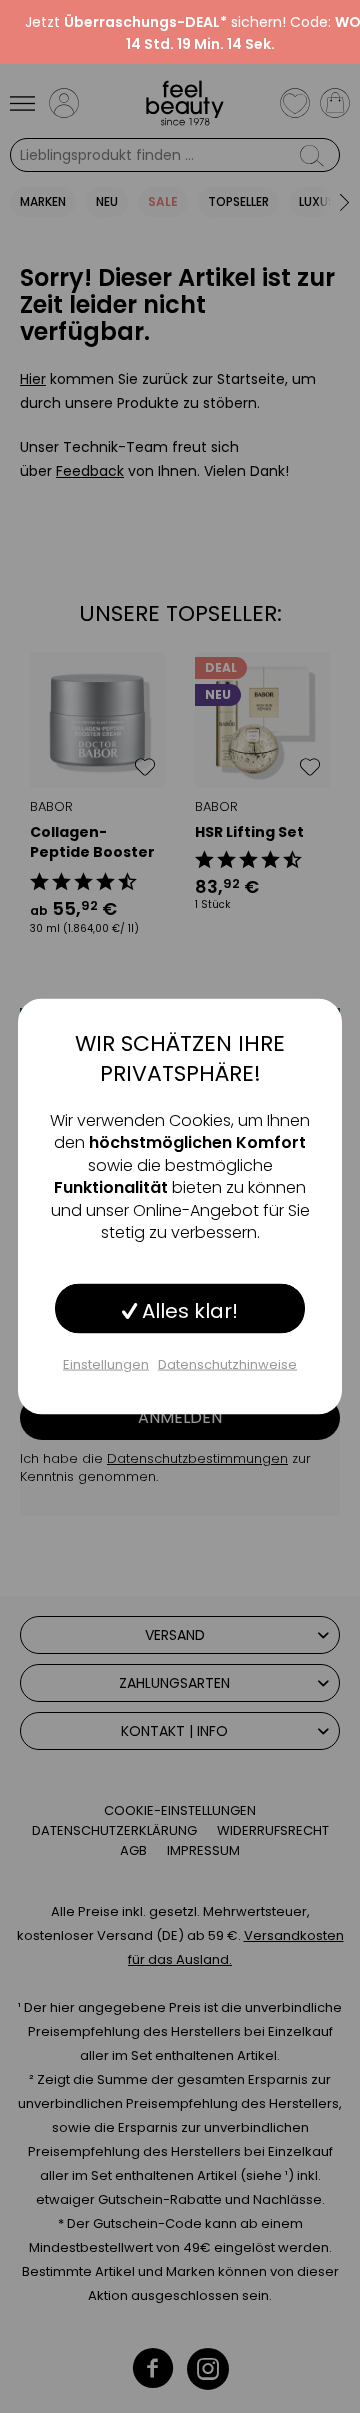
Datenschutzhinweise (227, 1364)
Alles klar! (187, 1311)
